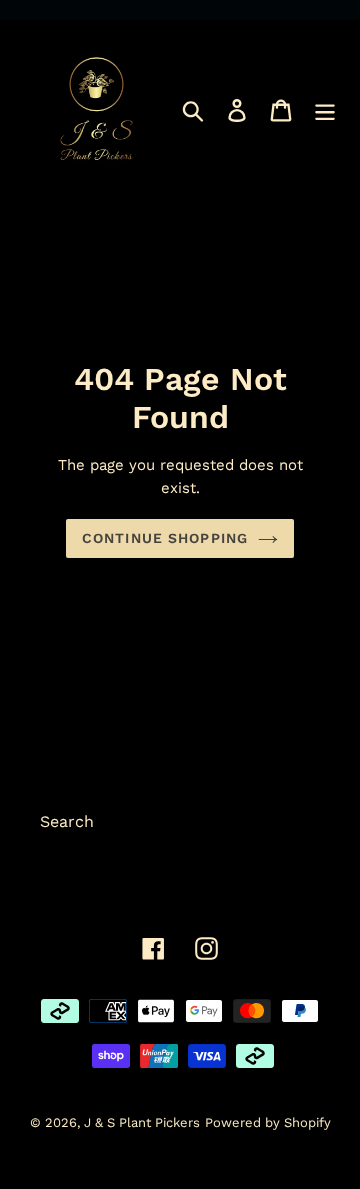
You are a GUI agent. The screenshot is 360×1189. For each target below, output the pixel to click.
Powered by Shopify (268, 1122)
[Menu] (325, 109)
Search (67, 821)
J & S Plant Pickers (142, 1122)
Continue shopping (165, 538)
